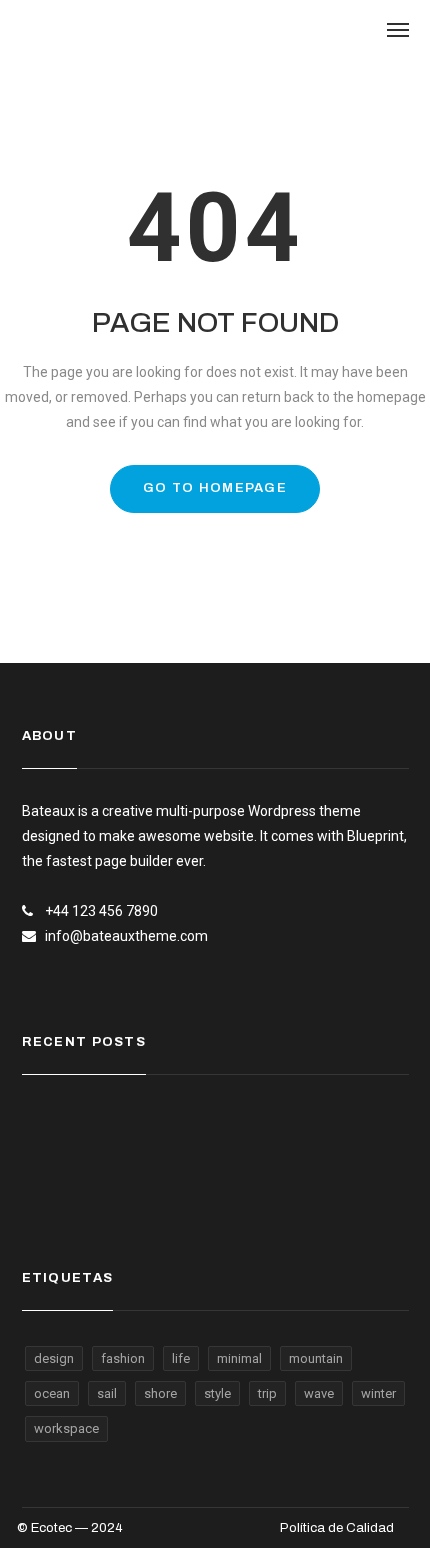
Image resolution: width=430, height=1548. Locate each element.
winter (378, 1393)
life (181, 1358)
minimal (239, 1358)
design (54, 1358)
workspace (66, 1428)
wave (319, 1393)
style (217, 1393)
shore (160, 1393)
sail (107, 1393)
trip (267, 1393)
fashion (123, 1358)
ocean (52, 1393)
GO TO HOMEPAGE (215, 488)
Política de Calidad (337, 1528)
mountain (316, 1358)
